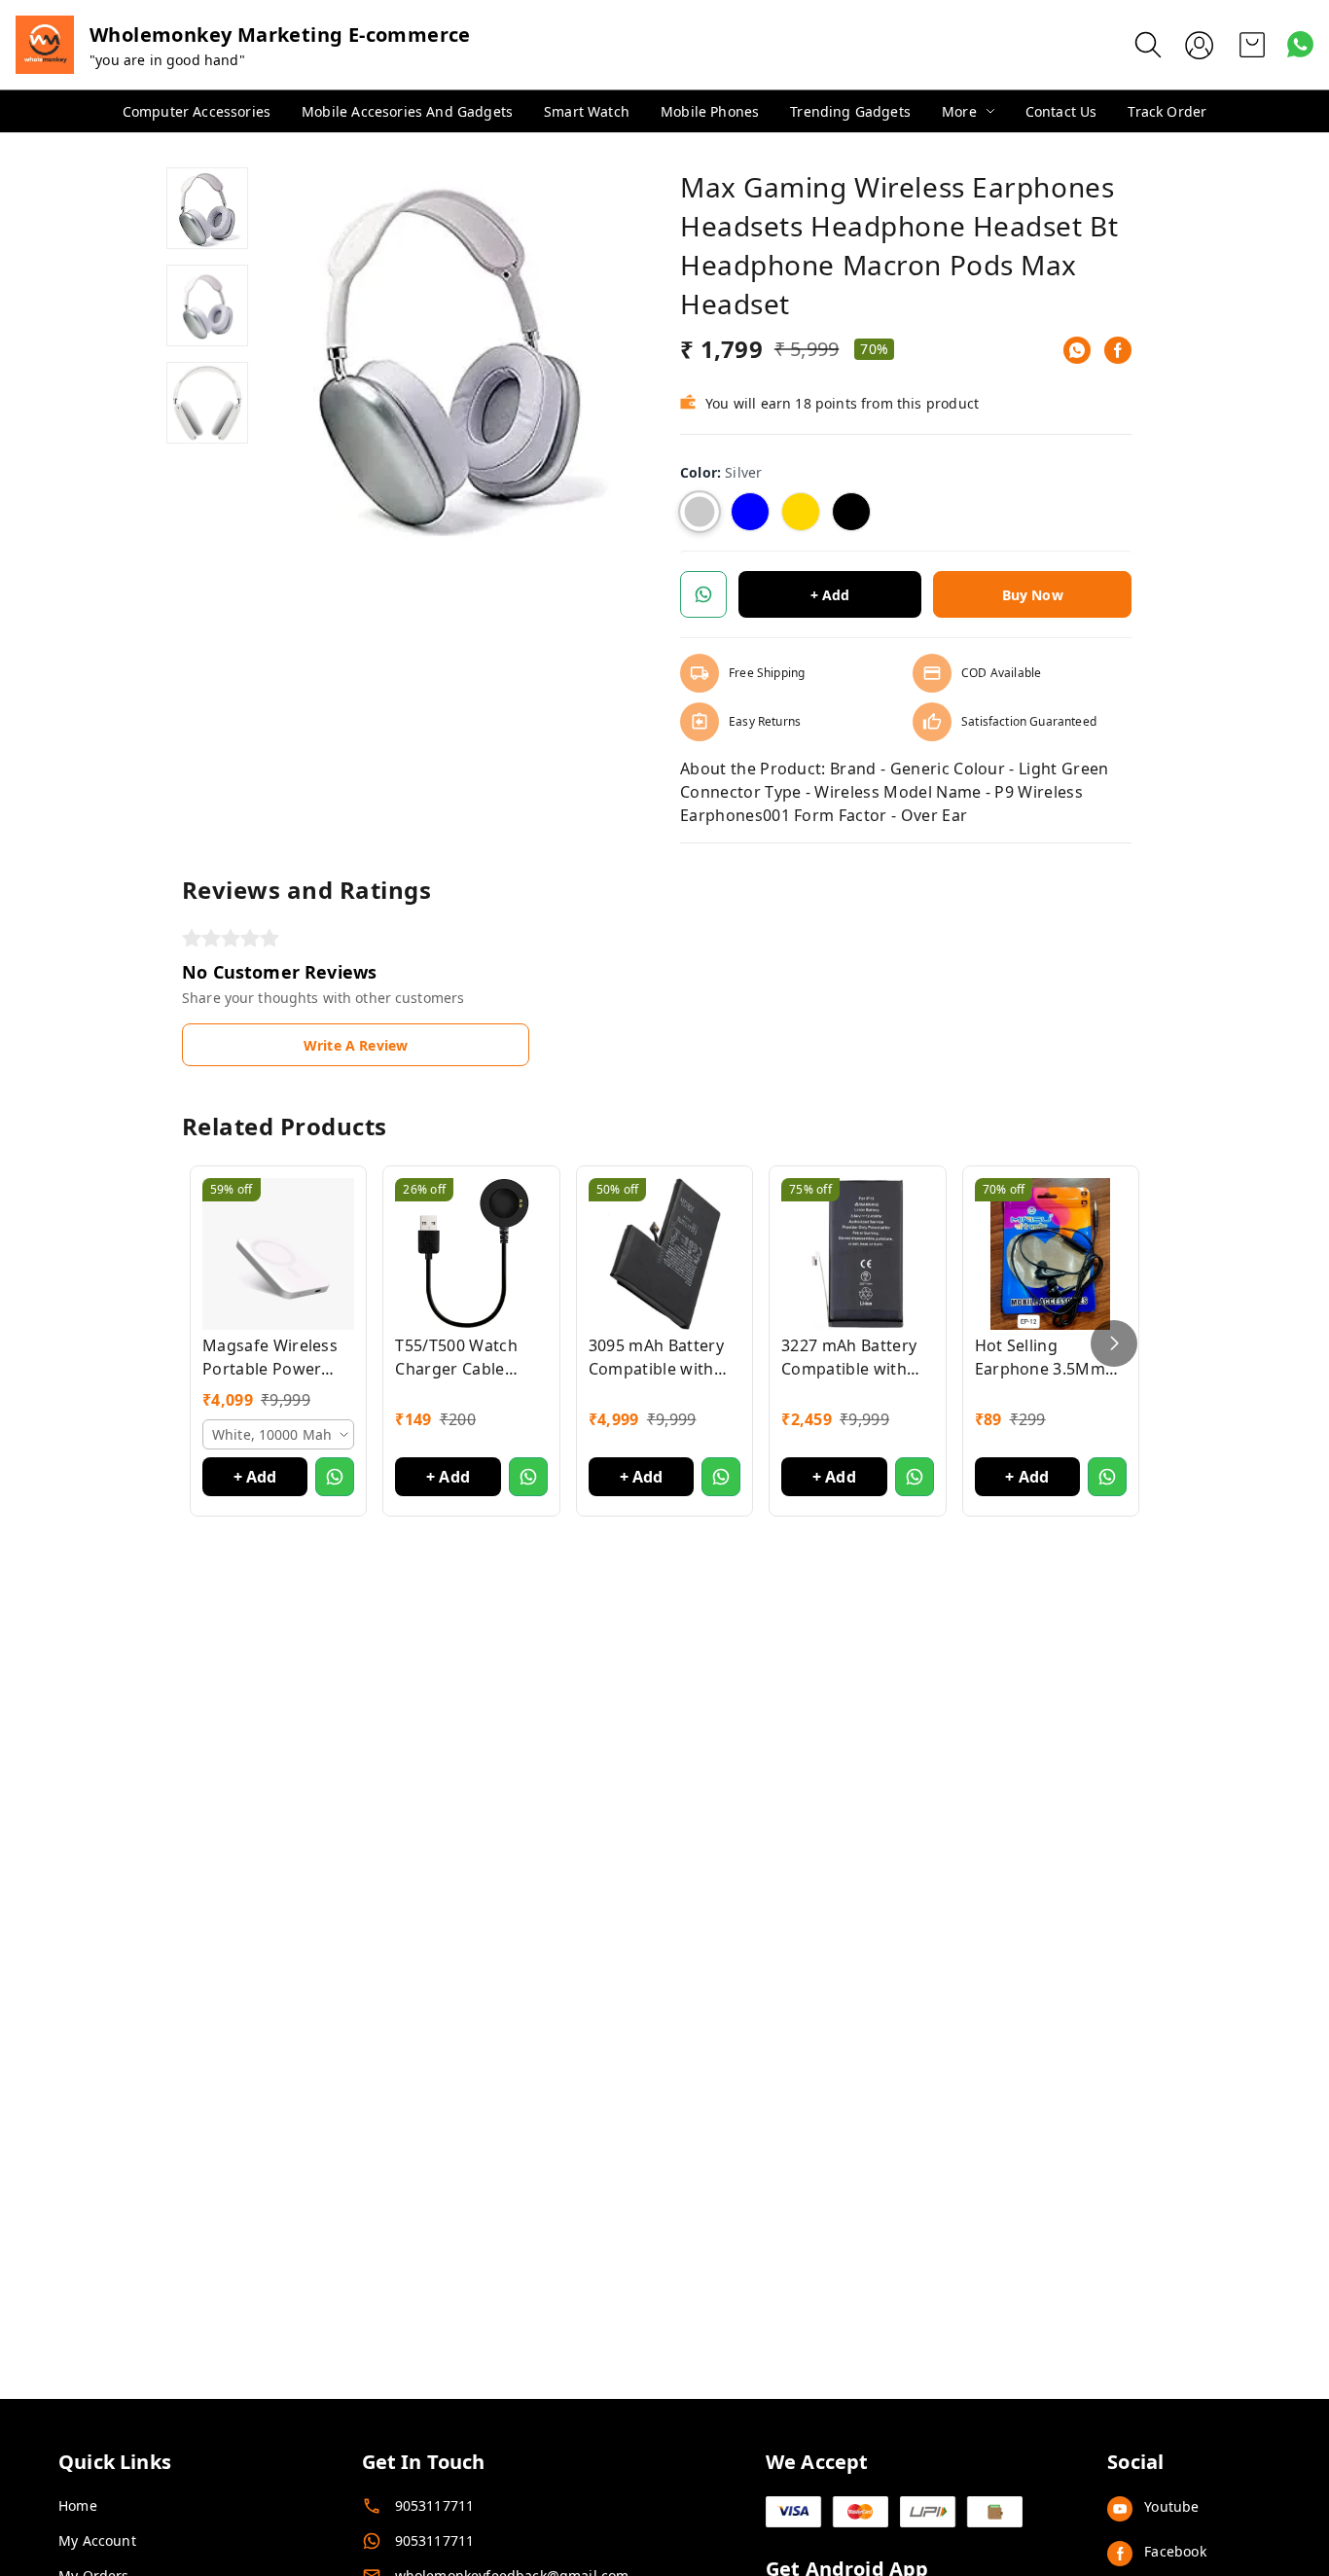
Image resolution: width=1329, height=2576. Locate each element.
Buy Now (1033, 595)
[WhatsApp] (1077, 350)
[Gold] (801, 512)
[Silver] (700, 512)
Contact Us (1061, 111)
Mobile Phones (710, 111)
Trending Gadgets (850, 111)
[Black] (851, 512)
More (959, 111)
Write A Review (356, 1045)
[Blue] (750, 512)
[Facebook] (1118, 350)
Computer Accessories (197, 111)
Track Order (1167, 111)
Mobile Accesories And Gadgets (407, 111)
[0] (1252, 45)
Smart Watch (587, 111)
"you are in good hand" (167, 60)
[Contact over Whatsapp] (1300, 44)
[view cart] (1252, 45)
